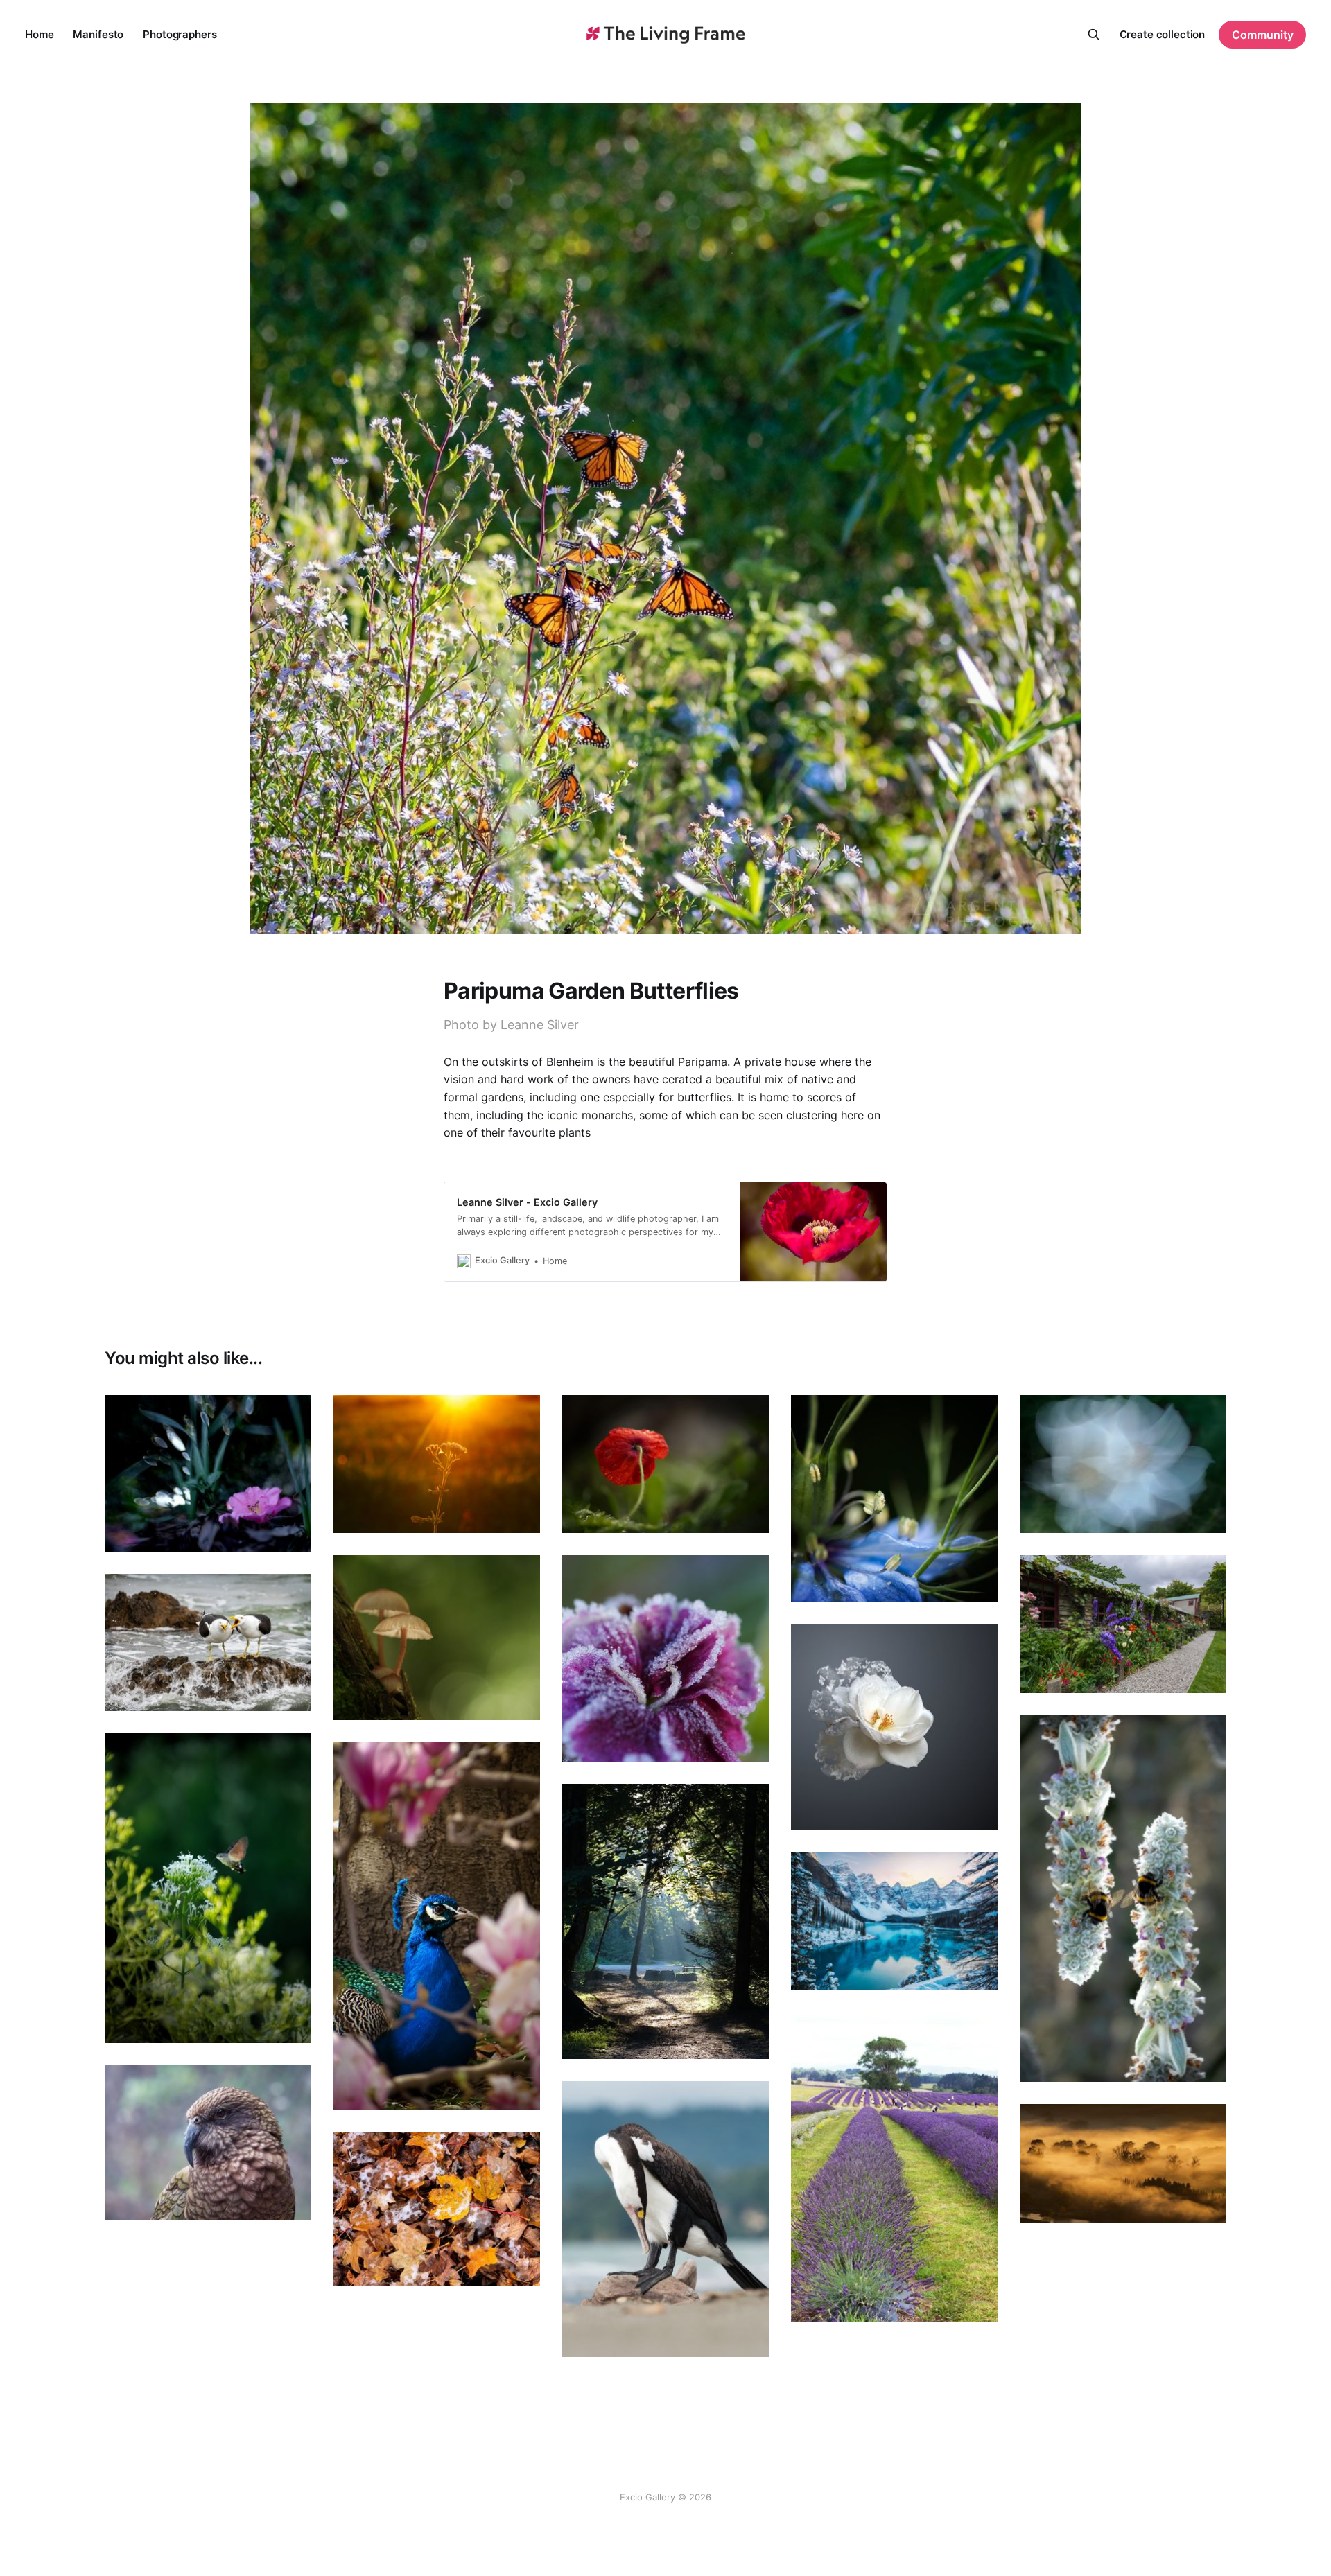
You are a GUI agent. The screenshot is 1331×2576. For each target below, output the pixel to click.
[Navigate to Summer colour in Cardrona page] (1123, 1624)
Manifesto (98, 34)
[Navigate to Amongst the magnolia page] (437, 1926)
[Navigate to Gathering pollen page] (208, 1888)
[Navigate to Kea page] (208, 2143)
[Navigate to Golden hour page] (437, 1464)
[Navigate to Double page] (1123, 1899)
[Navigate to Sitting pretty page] (208, 1473)
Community (1263, 35)
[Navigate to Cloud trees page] (1123, 2163)
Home (39, 34)
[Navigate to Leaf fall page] (437, 2209)
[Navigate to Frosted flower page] (665, 1658)
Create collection (1163, 34)
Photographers (180, 34)
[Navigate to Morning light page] (665, 1921)
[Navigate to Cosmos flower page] (1123, 1464)
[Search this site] (1094, 35)
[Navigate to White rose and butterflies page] (894, 1727)
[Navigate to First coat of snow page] (894, 1921)
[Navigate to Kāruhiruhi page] (665, 2219)
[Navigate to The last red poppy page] (665, 1464)
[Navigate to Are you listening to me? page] (208, 1643)
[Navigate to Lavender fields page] (894, 2167)
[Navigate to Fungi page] (437, 1638)
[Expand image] (290, 1531)
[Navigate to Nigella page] (894, 1498)
